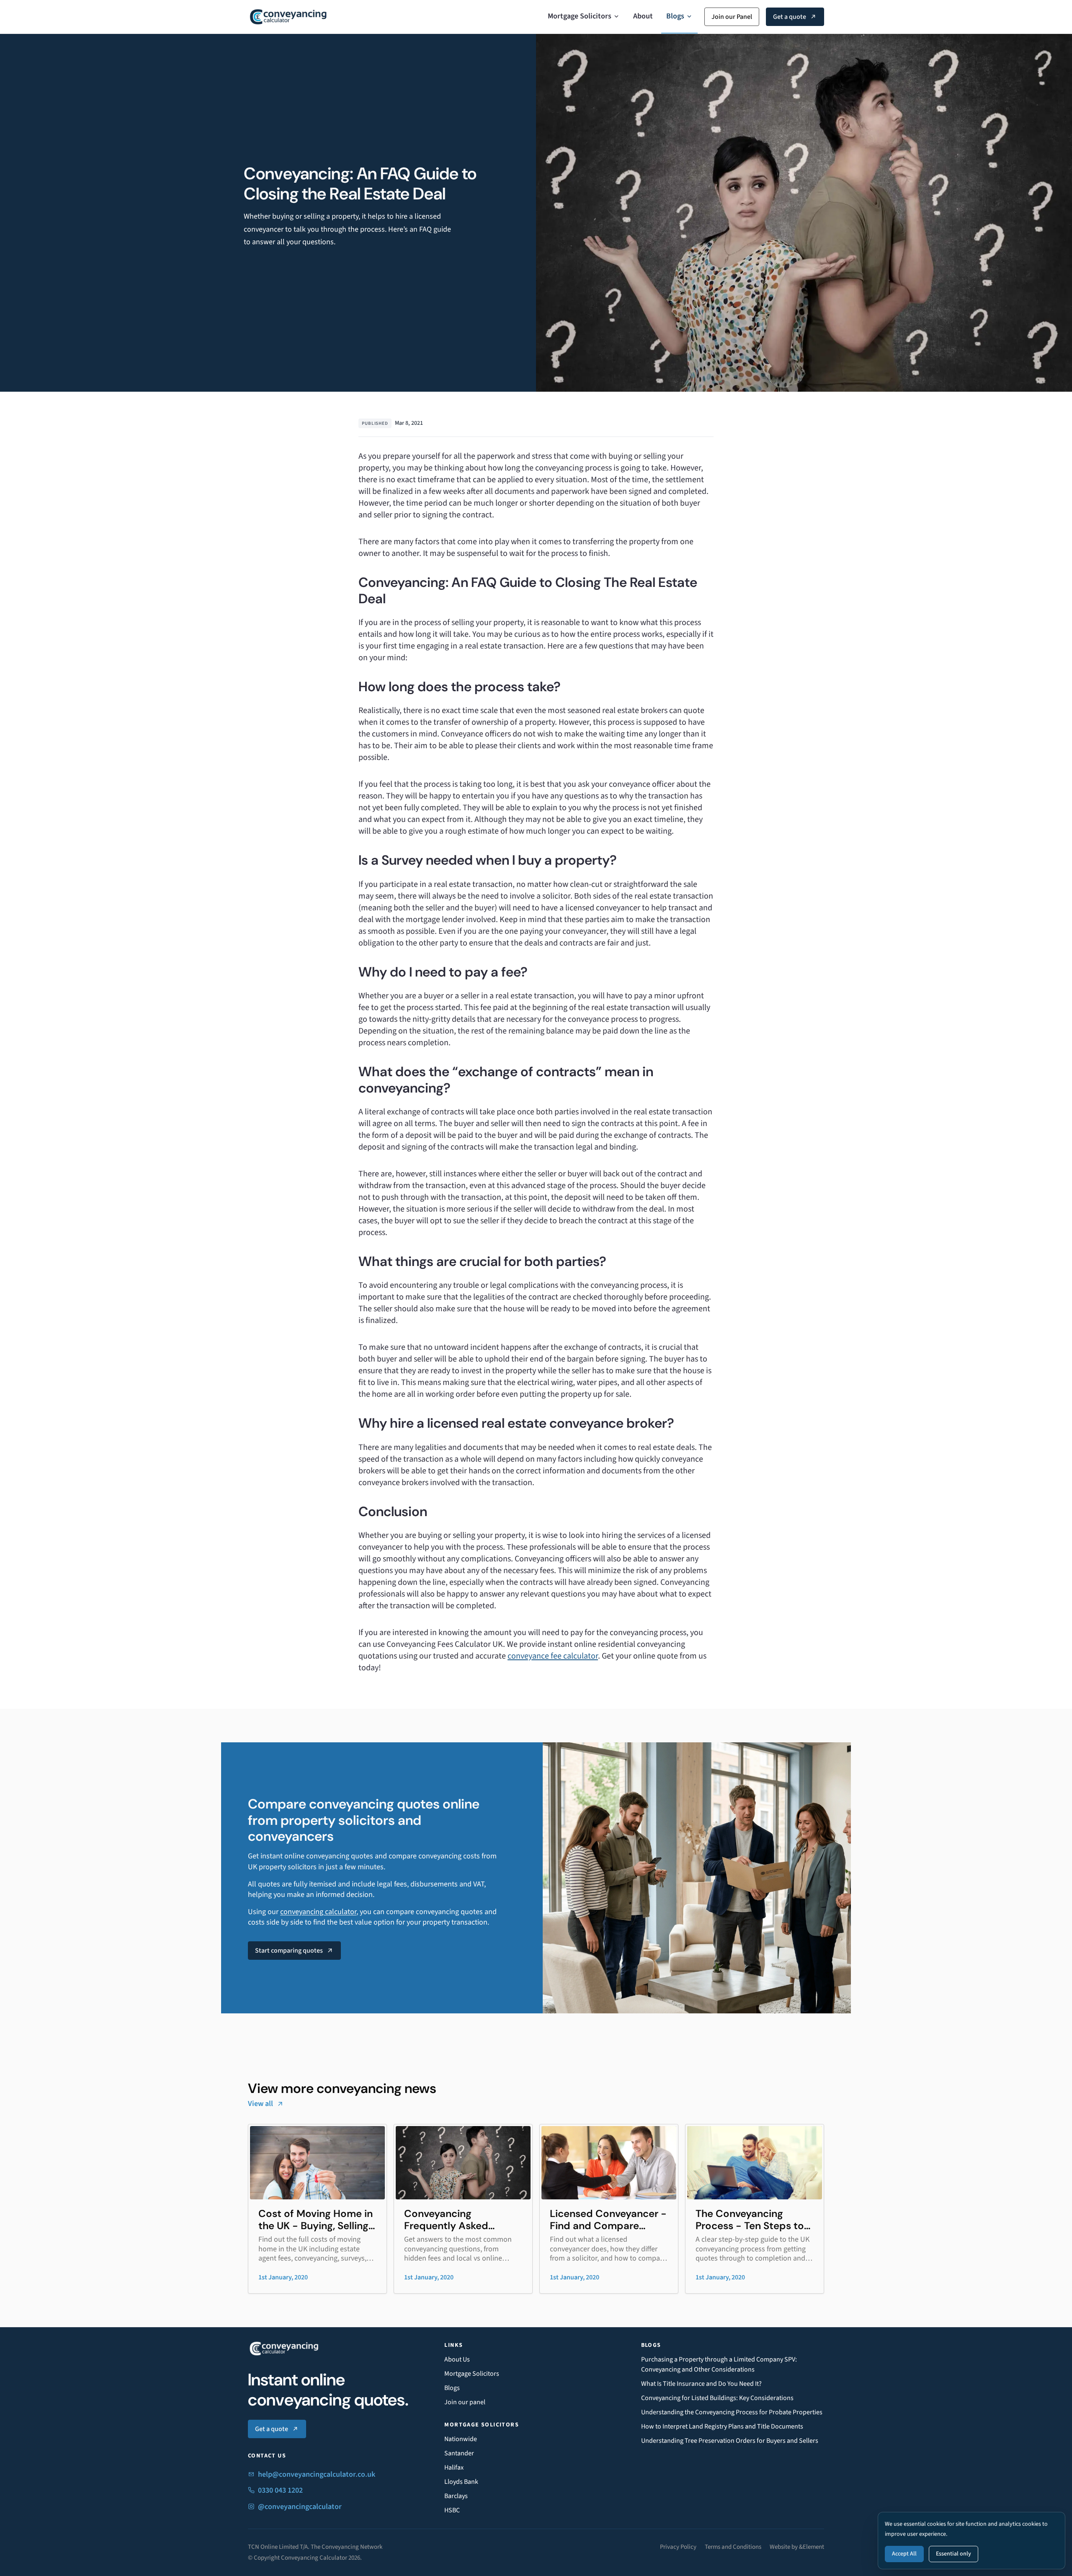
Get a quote (790, 17)
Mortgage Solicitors (580, 16)
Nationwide (461, 2439)
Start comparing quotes (289, 1951)
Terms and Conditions (733, 2547)
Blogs (675, 16)
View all (260, 2104)
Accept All (904, 2554)
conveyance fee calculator (553, 1656)
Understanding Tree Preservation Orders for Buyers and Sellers (730, 2441)
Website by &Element (797, 2547)
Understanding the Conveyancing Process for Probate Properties (732, 2412)
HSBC (452, 2510)
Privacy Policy (678, 2547)
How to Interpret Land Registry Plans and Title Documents (722, 2426)
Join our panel (465, 2402)
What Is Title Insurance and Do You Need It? (701, 2384)
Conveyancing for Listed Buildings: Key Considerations (717, 2398)
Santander (459, 2453)
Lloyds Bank (461, 2482)
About (643, 16)
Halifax (454, 2467)
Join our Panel (732, 17)
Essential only (953, 2554)
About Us (457, 2359)
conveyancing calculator (318, 1912)
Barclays (456, 2496)
